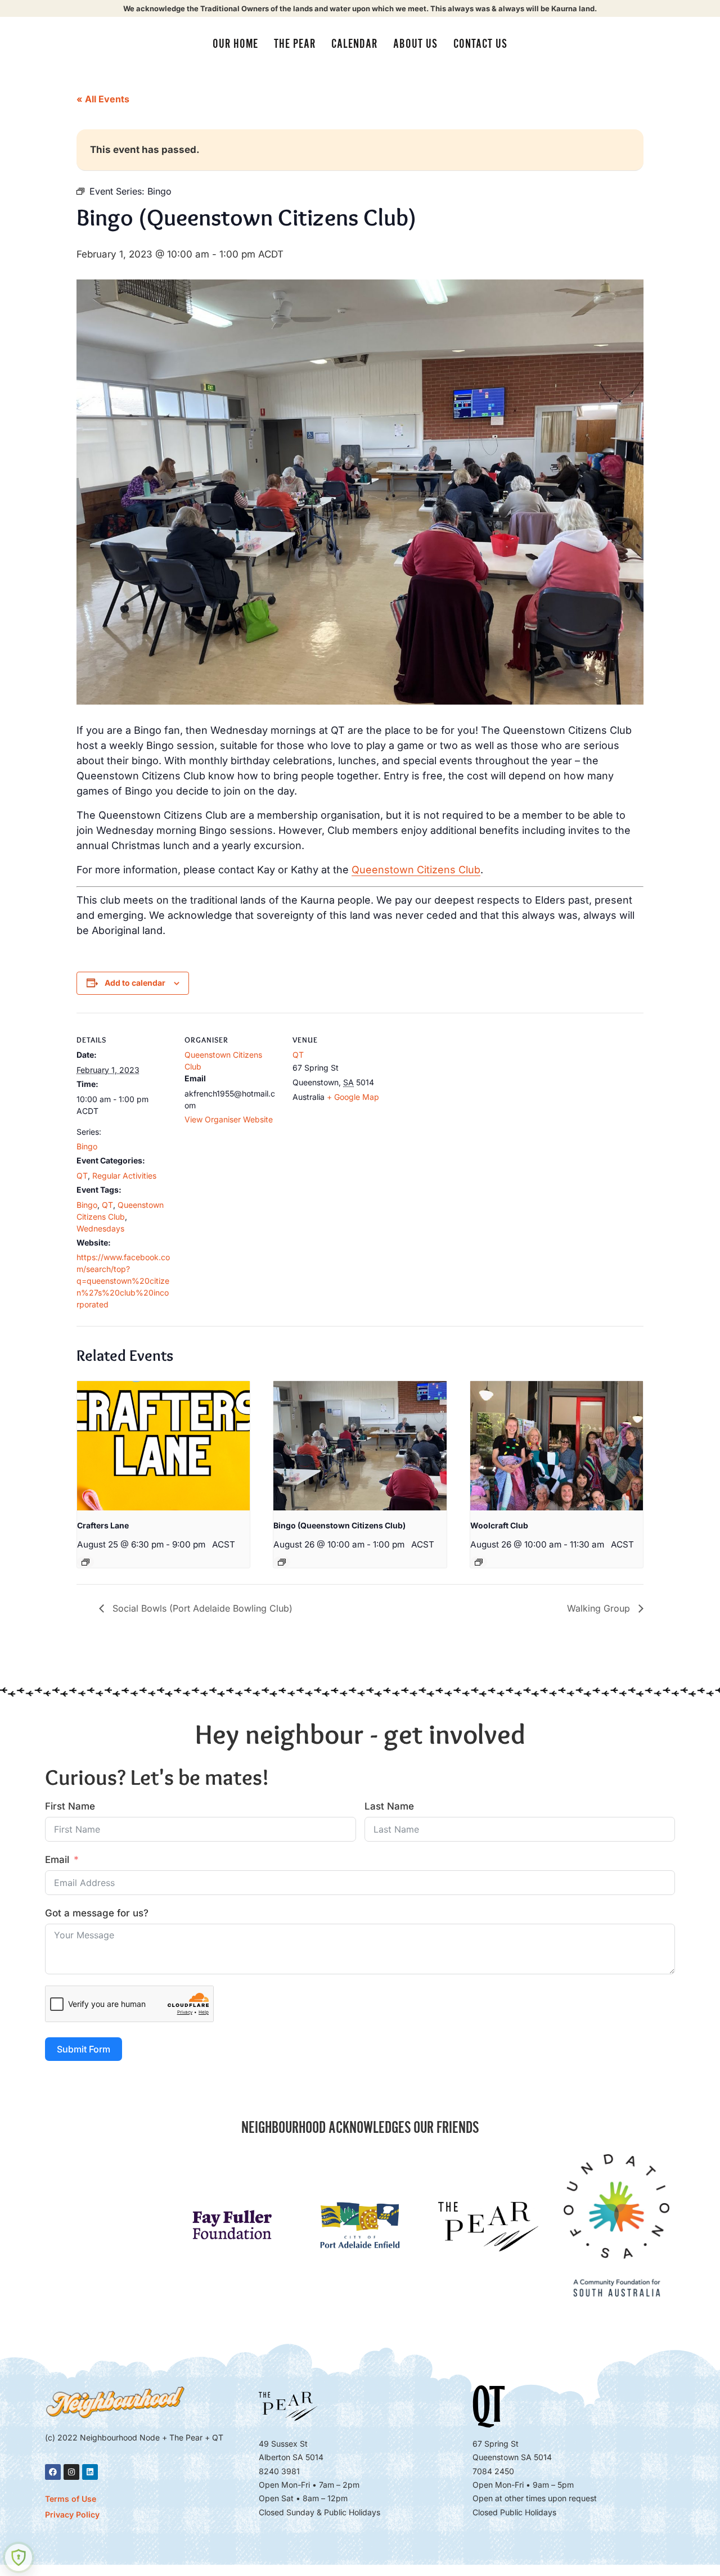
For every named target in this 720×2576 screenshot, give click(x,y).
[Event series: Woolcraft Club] (479, 1562)
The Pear (295, 44)
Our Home (235, 44)
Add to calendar (135, 983)
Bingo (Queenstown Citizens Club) (339, 1525)
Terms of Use (71, 2499)
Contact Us (480, 44)
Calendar (354, 44)
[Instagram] (71, 2472)
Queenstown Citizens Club (416, 870)
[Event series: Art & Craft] (85, 1562)
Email (57, 1860)
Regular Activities (124, 1176)
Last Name (389, 1806)
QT (82, 1176)
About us (415, 44)
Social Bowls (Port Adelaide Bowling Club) (201, 1608)
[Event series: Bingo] (282, 1562)
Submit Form (84, 2049)
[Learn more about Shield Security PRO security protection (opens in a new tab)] (19, 2557)
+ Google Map (353, 1097)
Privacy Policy (72, 2514)
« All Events (103, 99)
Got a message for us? (97, 1913)
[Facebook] (53, 2472)
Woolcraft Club (499, 1525)
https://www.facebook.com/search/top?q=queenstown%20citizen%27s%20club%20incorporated (123, 1281)
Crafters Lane (103, 1525)
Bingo (87, 1146)
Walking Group (600, 1608)
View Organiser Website (229, 1119)
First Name (70, 1806)
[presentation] (163, 1446)
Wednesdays (100, 1228)
